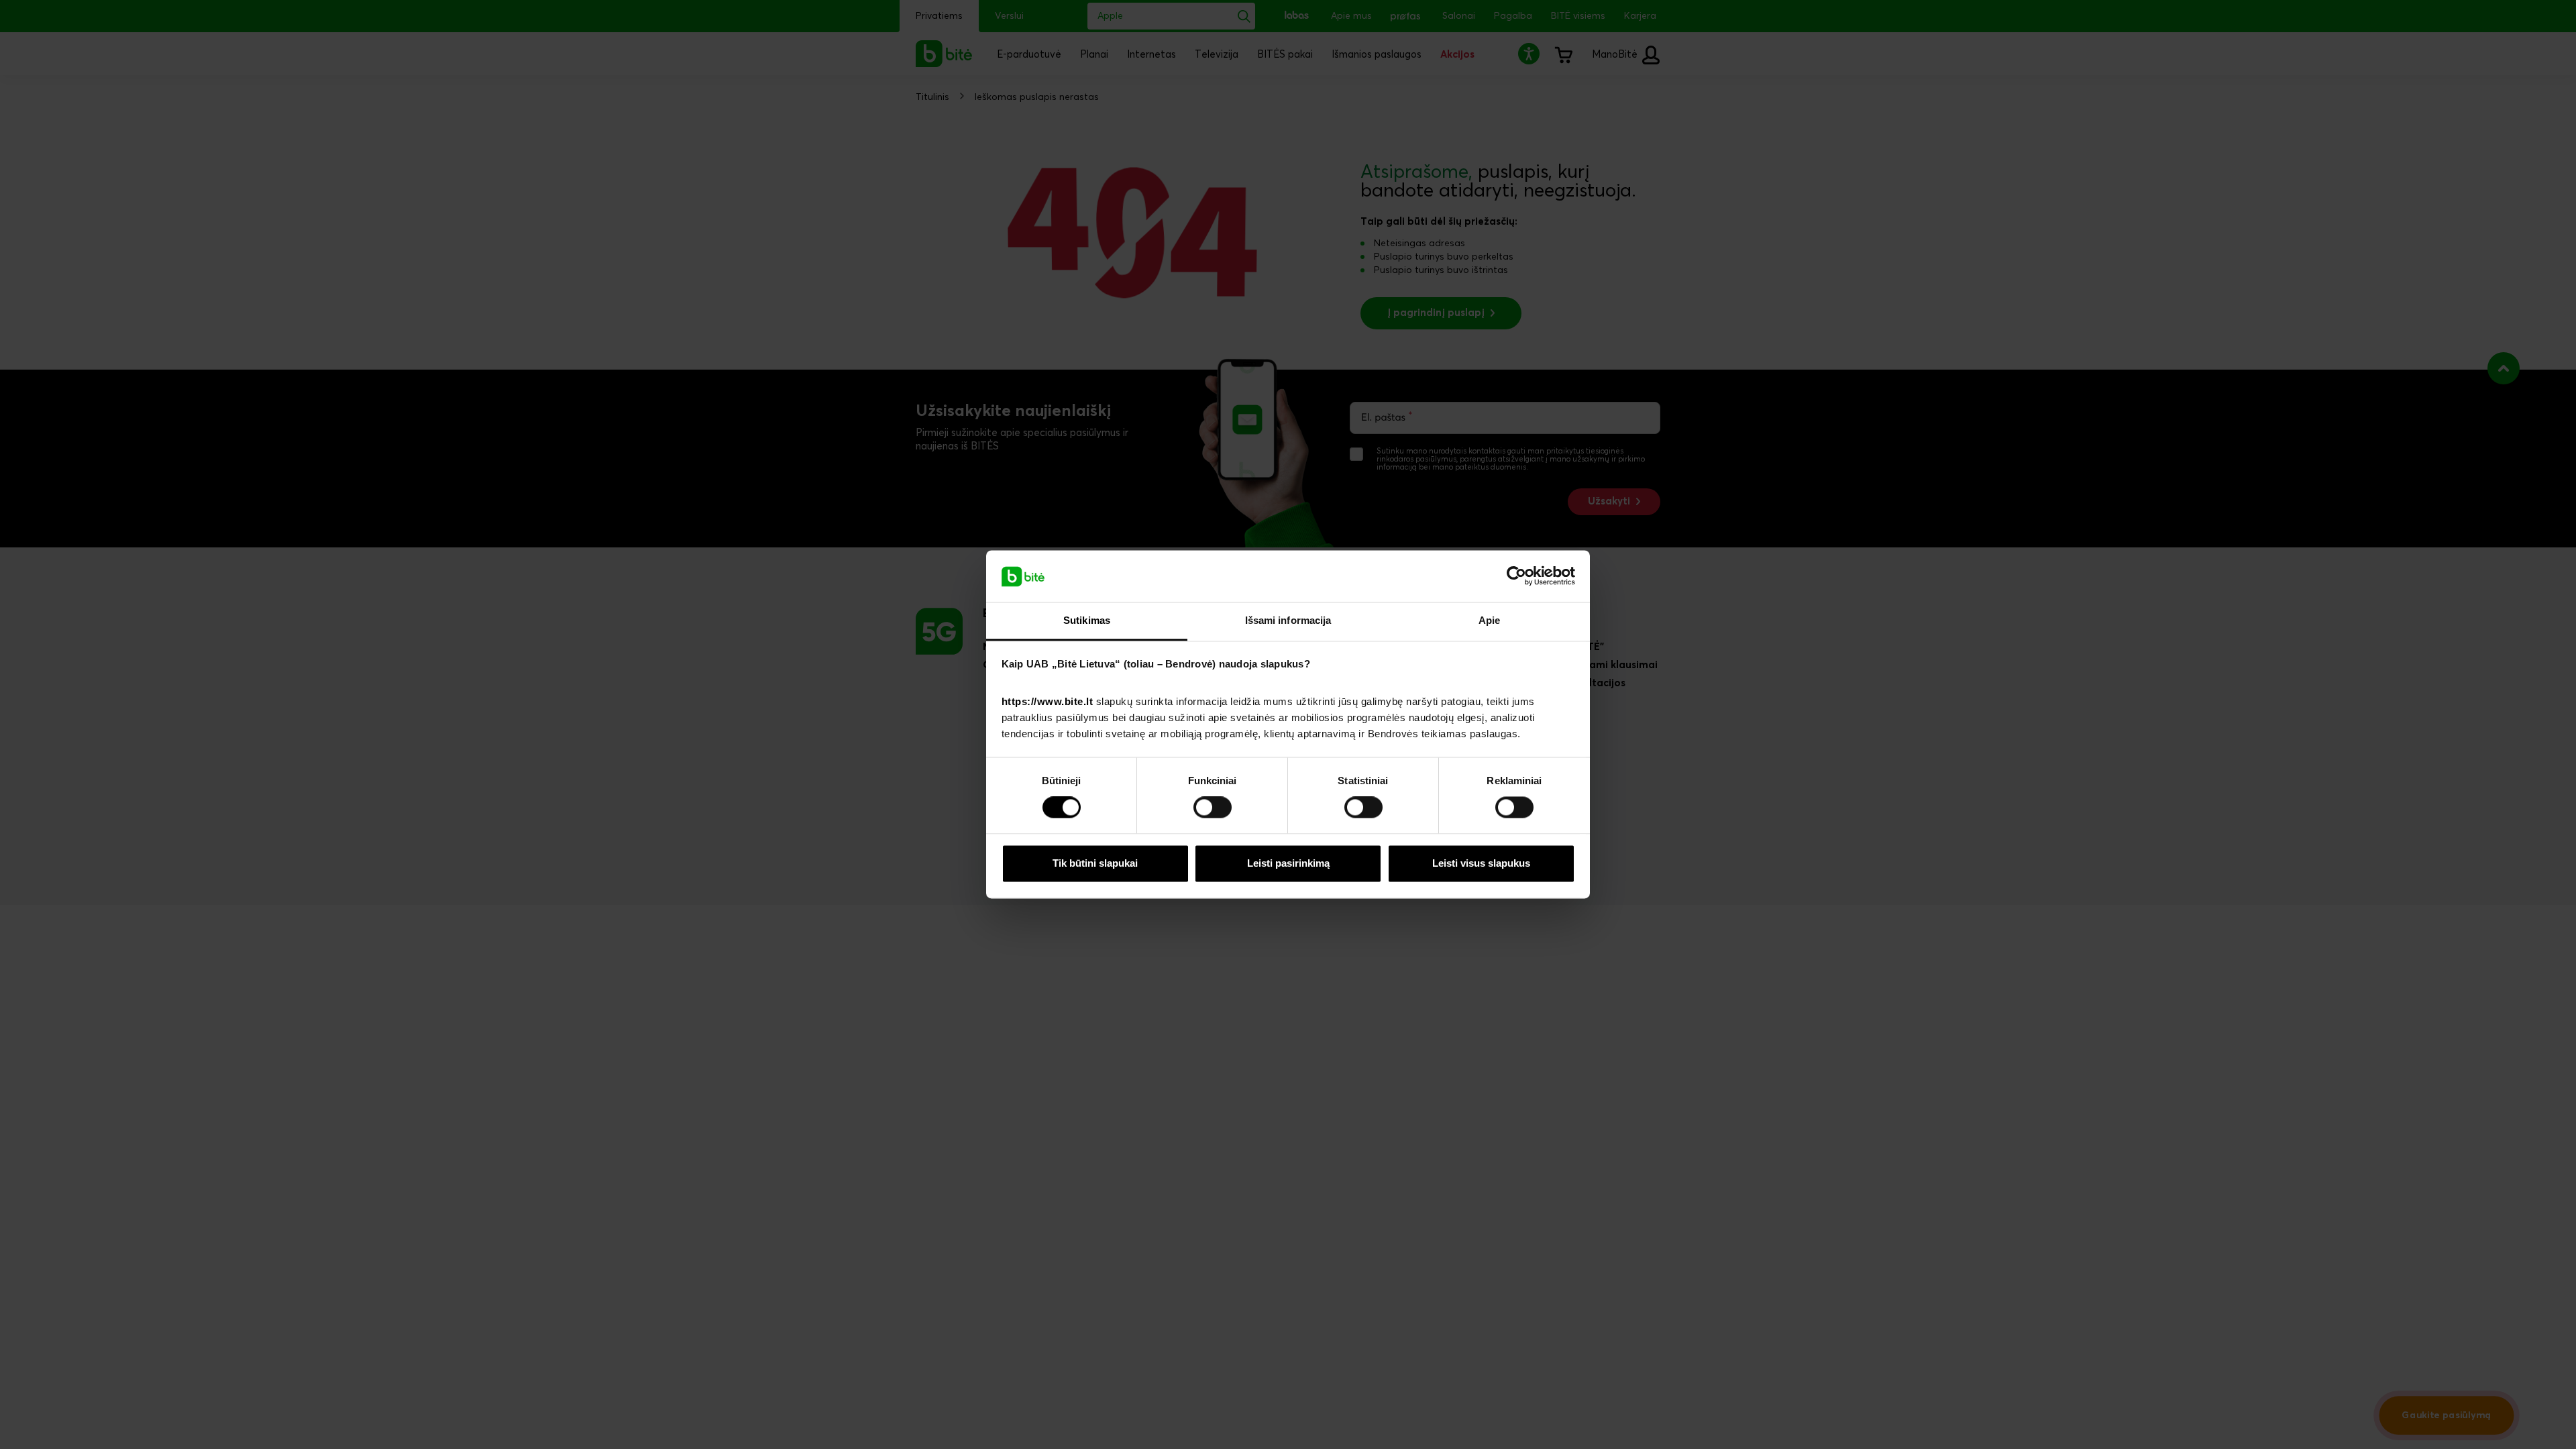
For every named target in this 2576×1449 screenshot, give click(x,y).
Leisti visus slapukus (1481, 863)
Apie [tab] (1489, 620)
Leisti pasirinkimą (1288, 863)
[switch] (1213, 808)
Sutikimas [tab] (1087, 620)
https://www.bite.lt (1048, 701)
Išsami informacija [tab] (1288, 620)
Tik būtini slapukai (1095, 863)
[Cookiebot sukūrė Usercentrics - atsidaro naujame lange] (1516, 576)
